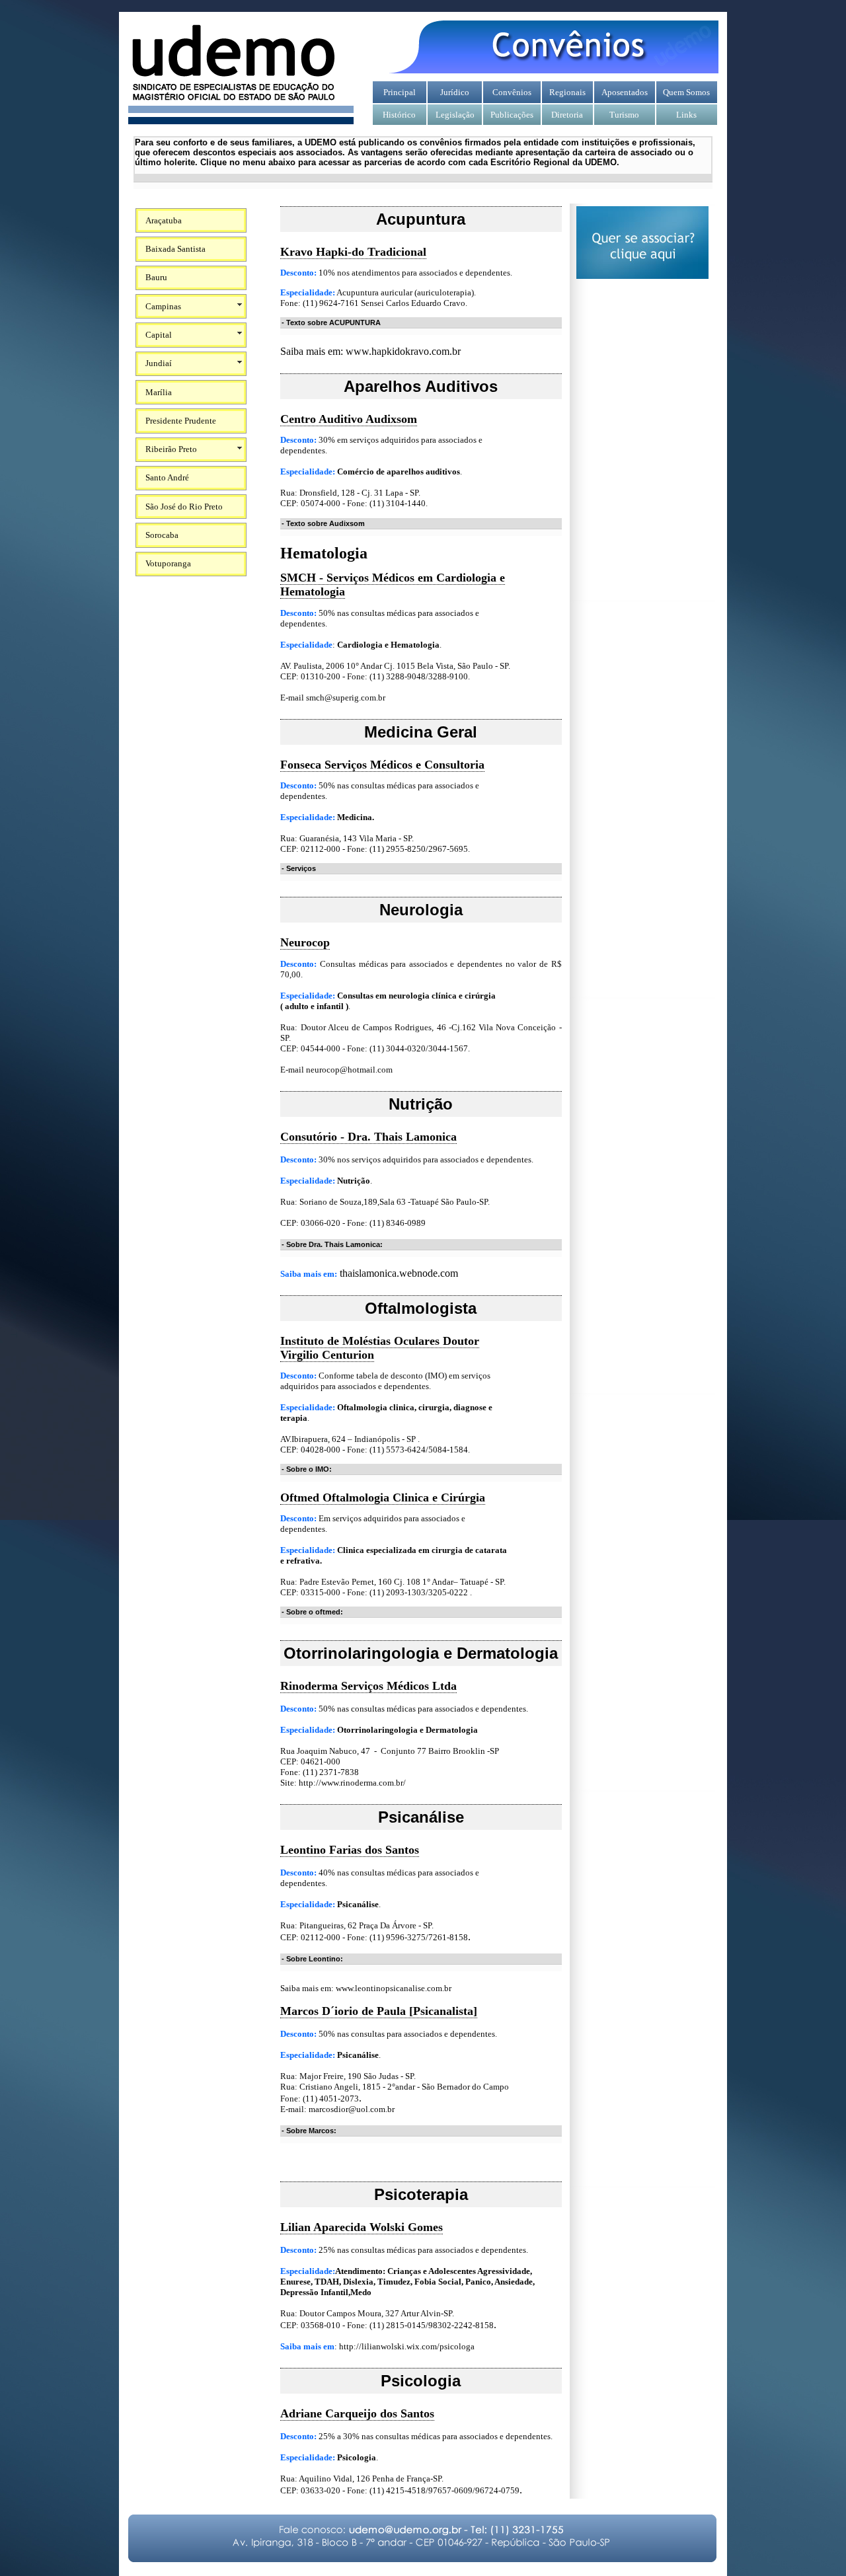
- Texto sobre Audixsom (323, 523)
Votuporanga (168, 563)
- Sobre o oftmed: (312, 1612)
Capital (159, 335)
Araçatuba (164, 220)
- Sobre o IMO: (307, 1469)
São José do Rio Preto (184, 507)
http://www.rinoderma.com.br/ (352, 1783)
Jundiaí (159, 363)
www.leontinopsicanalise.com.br (395, 1988)
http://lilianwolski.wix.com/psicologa (407, 2346)
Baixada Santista (175, 249)
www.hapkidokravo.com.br (403, 351)
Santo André (167, 477)
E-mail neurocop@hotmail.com (336, 1070)
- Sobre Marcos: (309, 2131)
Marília (159, 392)
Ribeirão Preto (171, 449)
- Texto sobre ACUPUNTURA (331, 322)
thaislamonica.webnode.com (399, 1273)
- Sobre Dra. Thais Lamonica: (332, 1244)
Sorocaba (162, 535)
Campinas (163, 306)
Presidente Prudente (181, 421)
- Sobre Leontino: (312, 1959)
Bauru (156, 277)
